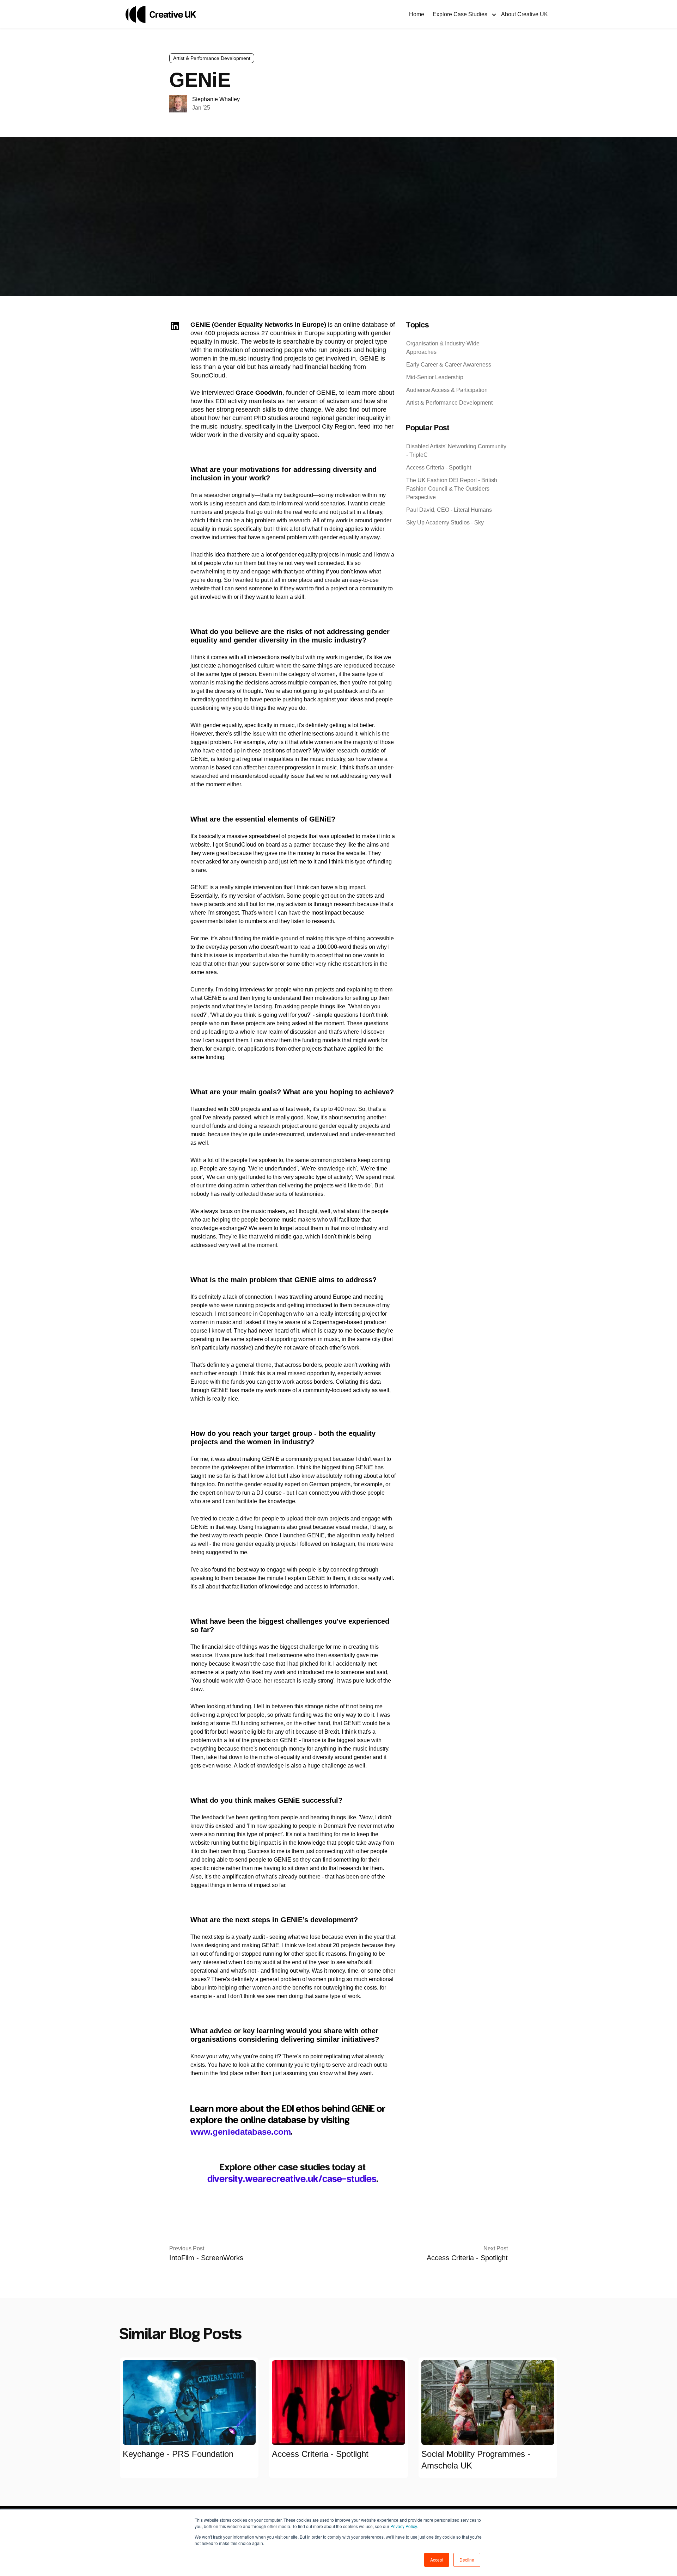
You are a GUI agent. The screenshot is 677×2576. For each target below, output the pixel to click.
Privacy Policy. (404, 2526)
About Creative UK (524, 14)
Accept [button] (437, 2560)
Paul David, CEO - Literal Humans (449, 510)
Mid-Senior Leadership (435, 377)
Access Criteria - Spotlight (439, 468)
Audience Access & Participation (447, 390)
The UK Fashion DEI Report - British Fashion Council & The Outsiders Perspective (452, 489)
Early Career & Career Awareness (449, 365)
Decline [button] (467, 2560)
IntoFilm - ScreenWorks (206, 2258)
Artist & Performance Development (212, 58)
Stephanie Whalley (216, 99)
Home (417, 14)
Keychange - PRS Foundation (178, 2454)
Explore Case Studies (460, 14)
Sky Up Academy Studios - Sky (445, 522)
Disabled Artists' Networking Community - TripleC (456, 451)
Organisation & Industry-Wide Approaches (443, 348)
